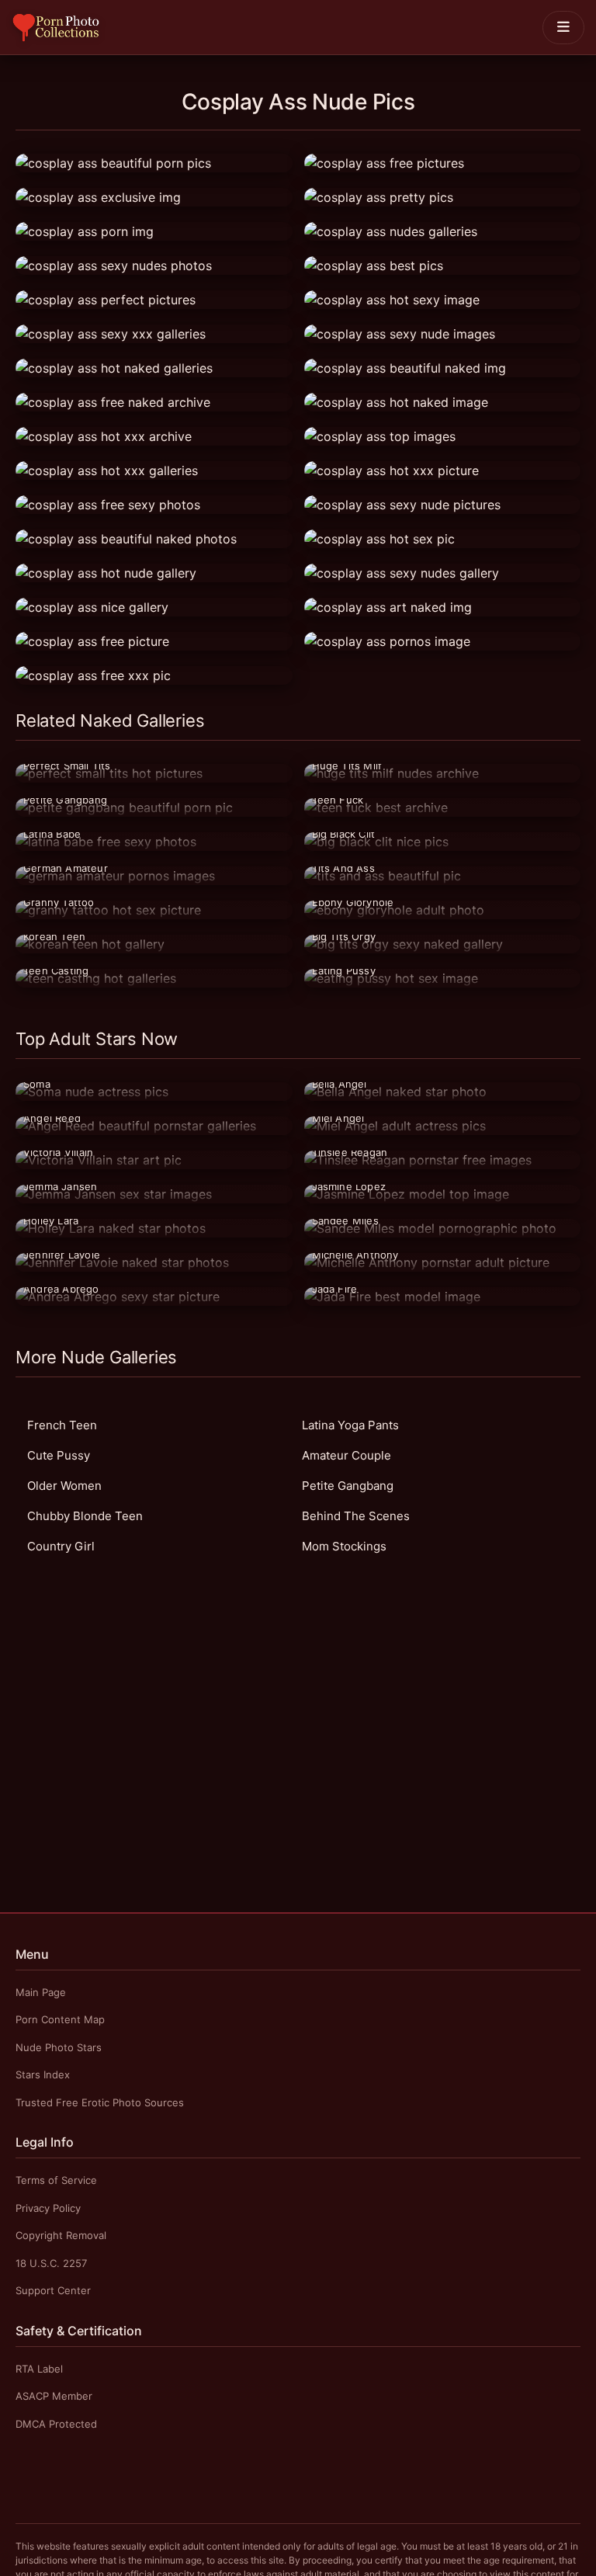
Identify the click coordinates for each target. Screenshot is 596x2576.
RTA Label (39, 2369)
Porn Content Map (60, 2019)
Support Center (53, 2290)
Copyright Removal (61, 2235)
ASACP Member (54, 2396)
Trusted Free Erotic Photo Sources (100, 2102)
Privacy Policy (48, 2208)
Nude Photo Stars (59, 2047)
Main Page (41, 1992)
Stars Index (43, 2074)
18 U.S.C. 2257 (51, 2263)
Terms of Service (56, 2180)
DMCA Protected (56, 2424)
